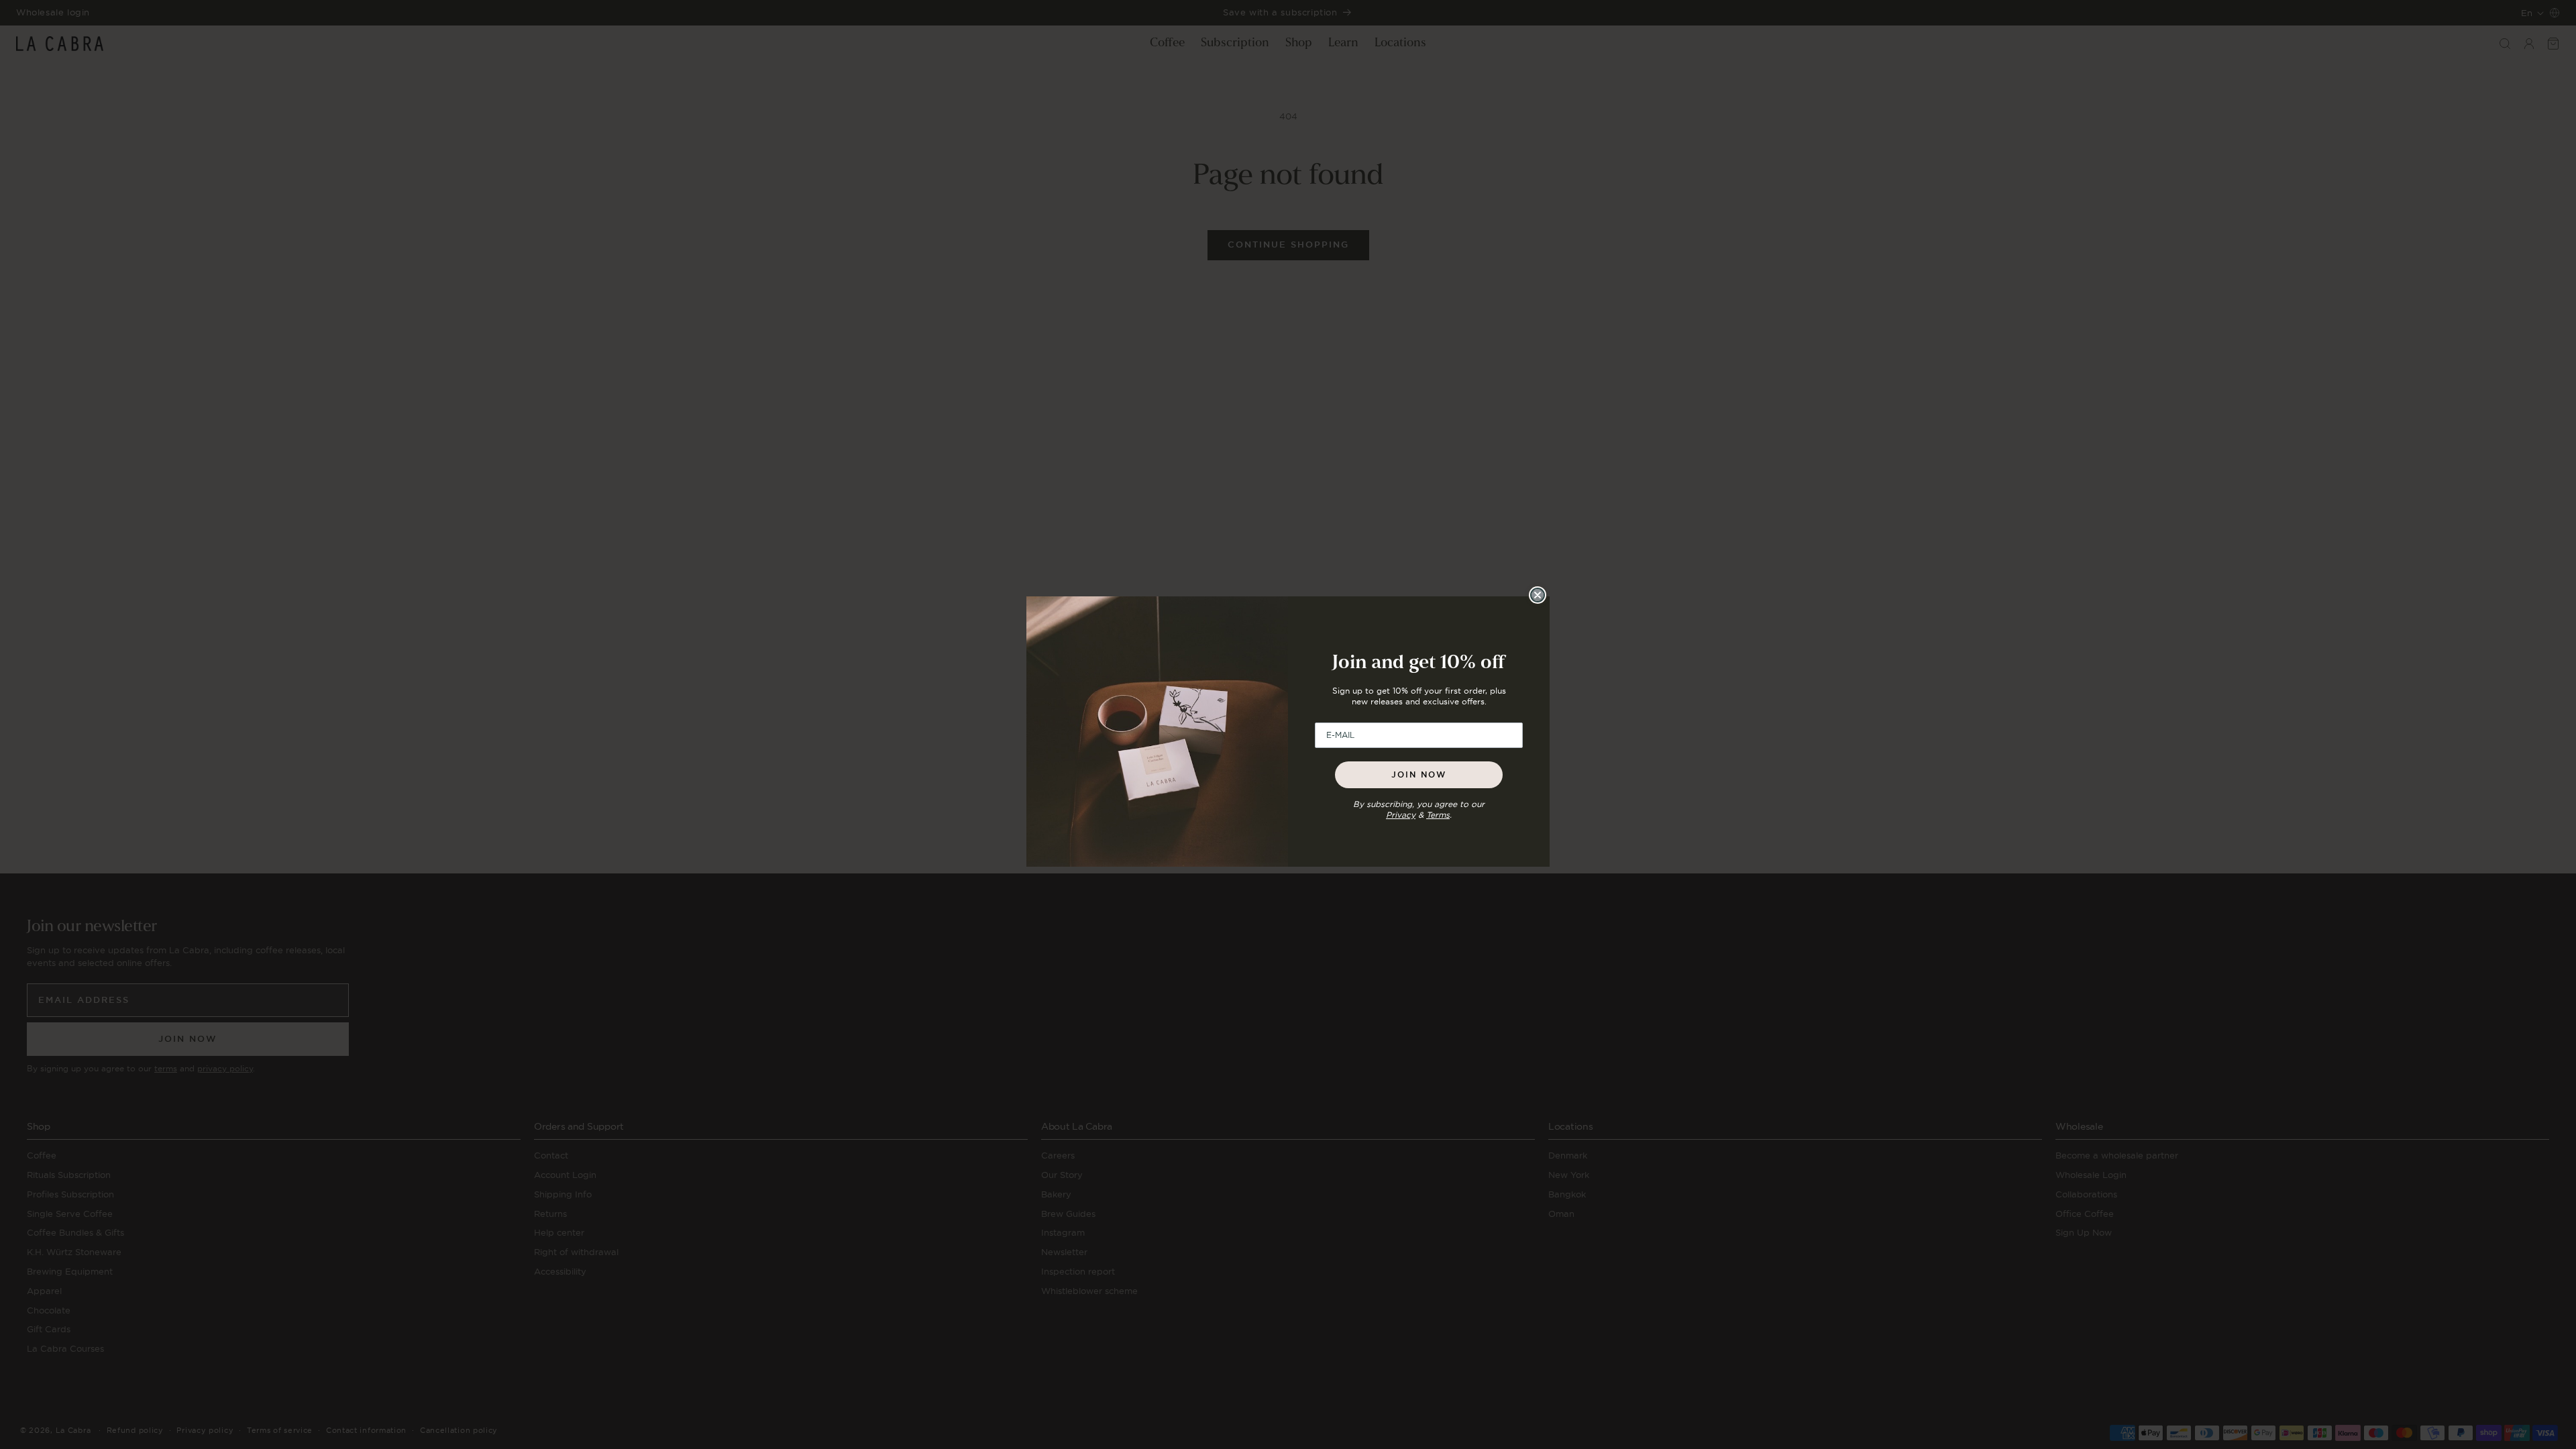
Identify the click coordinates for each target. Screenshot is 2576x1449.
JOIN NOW (1419, 775)
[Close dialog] (1538, 595)
